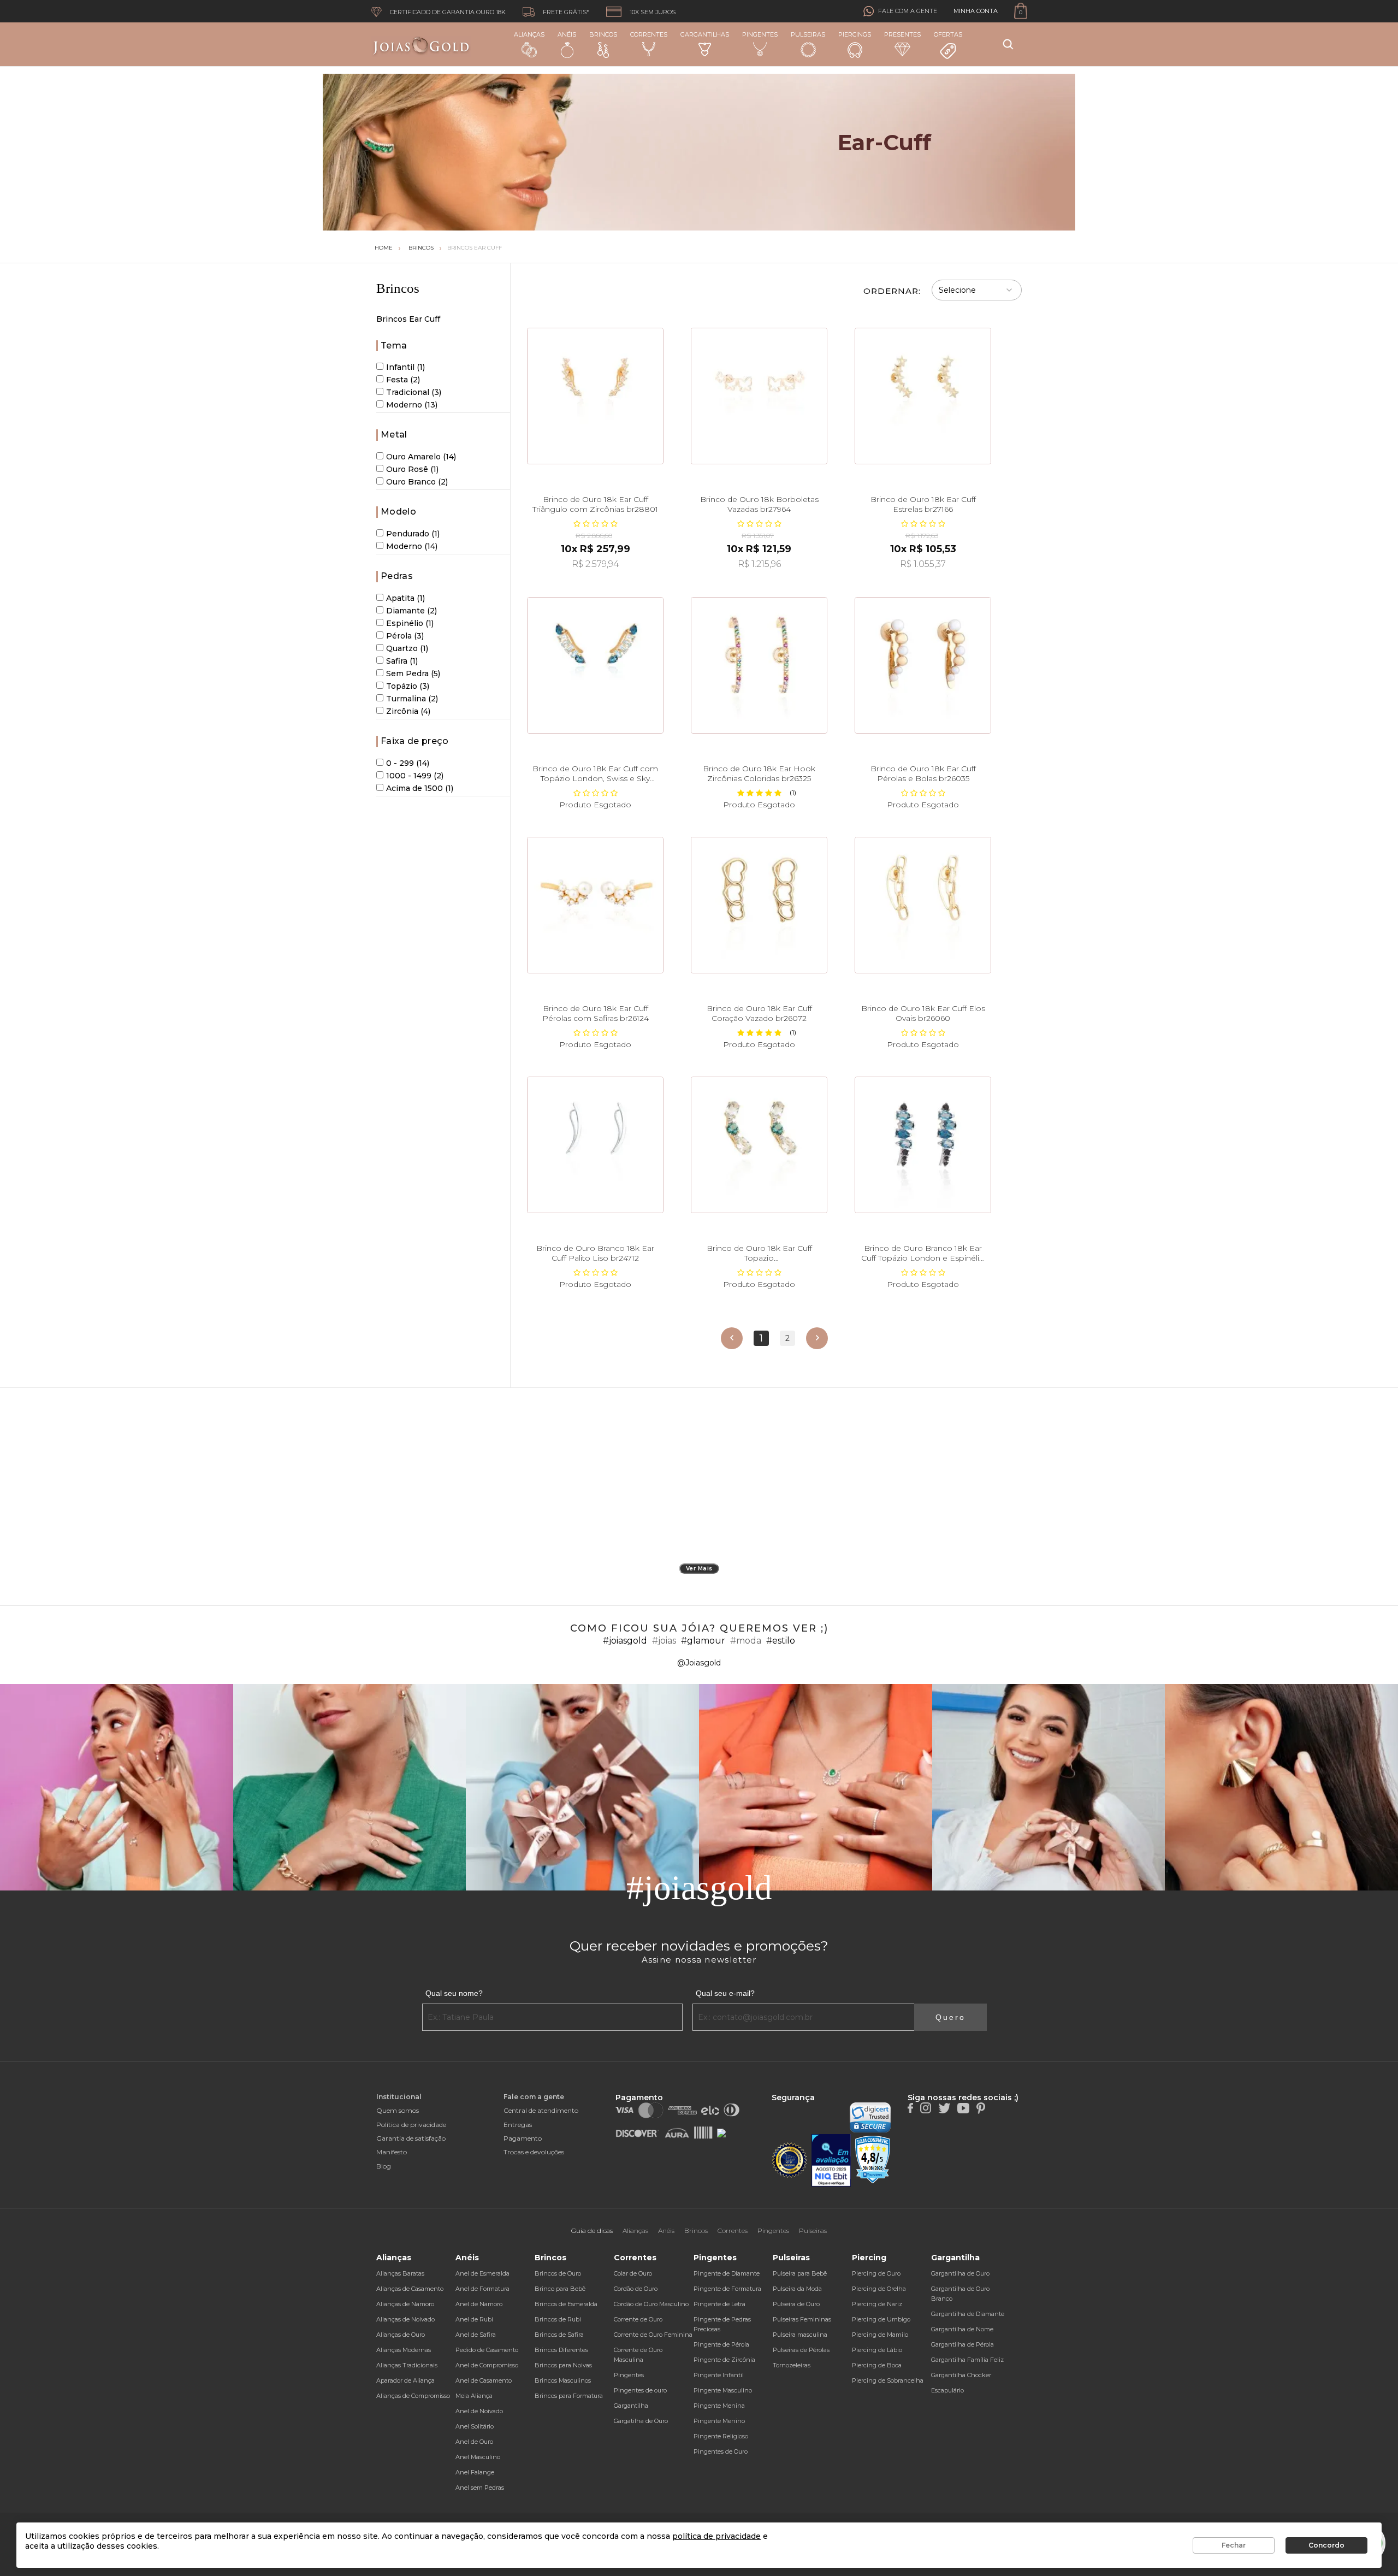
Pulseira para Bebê (800, 2273)
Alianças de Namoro (405, 2304)
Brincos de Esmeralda (566, 2304)
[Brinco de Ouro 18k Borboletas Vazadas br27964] (759, 396)
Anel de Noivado (479, 2411)
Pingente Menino (719, 2421)
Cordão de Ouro (636, 2289)
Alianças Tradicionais (407, 2365)
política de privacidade (716, 2536)
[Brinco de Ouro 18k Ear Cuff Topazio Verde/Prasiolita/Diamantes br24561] (759, 1145)
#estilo (781, 1641)
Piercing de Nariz (877, 2304)
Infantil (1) (405, 367)
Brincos (603, 34)
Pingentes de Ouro (721, 2451)
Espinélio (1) (410, 623)
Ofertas (948, 34)
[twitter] (944, 2107)
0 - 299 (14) (408, 763)
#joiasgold (625, 1641)
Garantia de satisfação (411, 2138)
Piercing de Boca (877, 2365)
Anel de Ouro (474, 2442)
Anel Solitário (475, 2426)
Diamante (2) (411, 611)
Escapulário (947, 2390)
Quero (950, 2017)
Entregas (518, 2125)
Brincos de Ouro (558, 2273)
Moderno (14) (412, 546)
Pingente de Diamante (727, 2273)
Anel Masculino (478, 2457)
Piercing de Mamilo (880, 2335)
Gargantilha (631, 2406)
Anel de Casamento (484, 2380)
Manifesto (392, 2152)
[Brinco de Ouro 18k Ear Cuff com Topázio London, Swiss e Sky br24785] (595, 665)
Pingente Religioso (721, 2436)
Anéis (567, 34)
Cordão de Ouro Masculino (651, 2304)
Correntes (649, 34)
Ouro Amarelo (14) (421, 457)
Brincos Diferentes (561, 2350)
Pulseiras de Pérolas (801, 2350)
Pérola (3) (405, 636)
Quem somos (398, 2110)
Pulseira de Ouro (796, 2304)
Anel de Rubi (474, 2319)
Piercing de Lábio (877, 2350)
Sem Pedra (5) (413, 673)
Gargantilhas (705, 34)
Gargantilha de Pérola (962, 2344)
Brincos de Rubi (558, 2319)
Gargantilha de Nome (962, 2329)
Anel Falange (475, 2472)
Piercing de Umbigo (881, 2319)
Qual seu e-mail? (725, 1993)
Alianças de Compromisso (413, 2396)
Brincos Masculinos (563, 2380)
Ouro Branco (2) (417, 482)
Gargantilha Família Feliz (967, 2360)
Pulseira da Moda (797, 2289)
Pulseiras (808, 34)
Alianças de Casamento (410, 2289)
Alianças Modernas (404, 2350)
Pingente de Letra (719, 2304)
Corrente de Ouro (638, 2319)
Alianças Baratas (400, 2273)
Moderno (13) (412, 405)
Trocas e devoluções (534, 2152)
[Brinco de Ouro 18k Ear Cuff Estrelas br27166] (923, 396)
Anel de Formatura (482, 2289)
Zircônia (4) (408, 711)
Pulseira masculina (800, 2335)
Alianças (529, 34)
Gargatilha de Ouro (641, 2421)
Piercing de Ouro (876, 2273)
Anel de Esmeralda (482, 2273)
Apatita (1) (405, 598)
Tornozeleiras (792, 2365)
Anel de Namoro (479, 2304)
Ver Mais (699, 1568)
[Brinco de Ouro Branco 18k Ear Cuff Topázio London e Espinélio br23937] (923, 1145)
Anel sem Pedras (480, 2488)
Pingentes (760, 34)
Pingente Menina (719, 2406)
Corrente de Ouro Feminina (653, 2335)
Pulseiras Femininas (802, 2319)
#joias (664, 1641)
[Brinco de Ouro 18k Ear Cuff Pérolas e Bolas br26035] (923, 665)
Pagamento (523, 2138)
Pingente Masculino (723, 2390)
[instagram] (926, 2107)
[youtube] (963, 2107)
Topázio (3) (408, 686)
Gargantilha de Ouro (960, 2273)
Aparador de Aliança (405, 2380)
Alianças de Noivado (405, 2319)
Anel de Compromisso (487, 2365)
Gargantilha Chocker (961, 2375)
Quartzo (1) (407, 648)
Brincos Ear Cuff (475, 248)
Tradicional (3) (414, 392)
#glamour (703, 1641)
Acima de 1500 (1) (420, 788)
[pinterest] (981, 2107)
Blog (384, 2166)
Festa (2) (403, 380)
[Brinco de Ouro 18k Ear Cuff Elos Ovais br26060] (923, 905)
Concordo (1326, 2545)
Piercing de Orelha (879, 2289)
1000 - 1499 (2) (415, 776)
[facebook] (910, 2107)
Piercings (855, 34)
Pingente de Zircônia (724, 2360)
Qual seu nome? (454, 1993)
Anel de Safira (476, 2335)
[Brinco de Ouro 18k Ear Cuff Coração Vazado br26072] (759, 905)
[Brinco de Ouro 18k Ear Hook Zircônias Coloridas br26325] (759, 665)
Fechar (1234, 2545)
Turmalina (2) (412, 699)
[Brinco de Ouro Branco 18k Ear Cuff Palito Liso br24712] (595, 1145)
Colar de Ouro (633, 2273)
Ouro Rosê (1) (412, 469)
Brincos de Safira (559, 2335)
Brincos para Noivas (563, 2365)
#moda (746, 1641)
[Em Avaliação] (831, 2161)
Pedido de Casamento (487, 2350)
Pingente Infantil (719, 2375)
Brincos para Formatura (569, 2396)
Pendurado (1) (413, 534)
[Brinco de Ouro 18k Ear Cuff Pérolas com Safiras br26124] (595, 905)
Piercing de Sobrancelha (888, 2380)
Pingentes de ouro (640, 2390)
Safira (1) (402, 661)
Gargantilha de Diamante (968, 2314)
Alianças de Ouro (401, 2335)
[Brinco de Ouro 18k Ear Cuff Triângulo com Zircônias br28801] (595, 396)
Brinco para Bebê (560, 2289)
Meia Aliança (474, 2396)
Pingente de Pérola (721, 2344)
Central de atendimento (541, 2110)
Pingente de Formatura (727, 2289)
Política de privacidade (411, 2125)
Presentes (902, 34)
